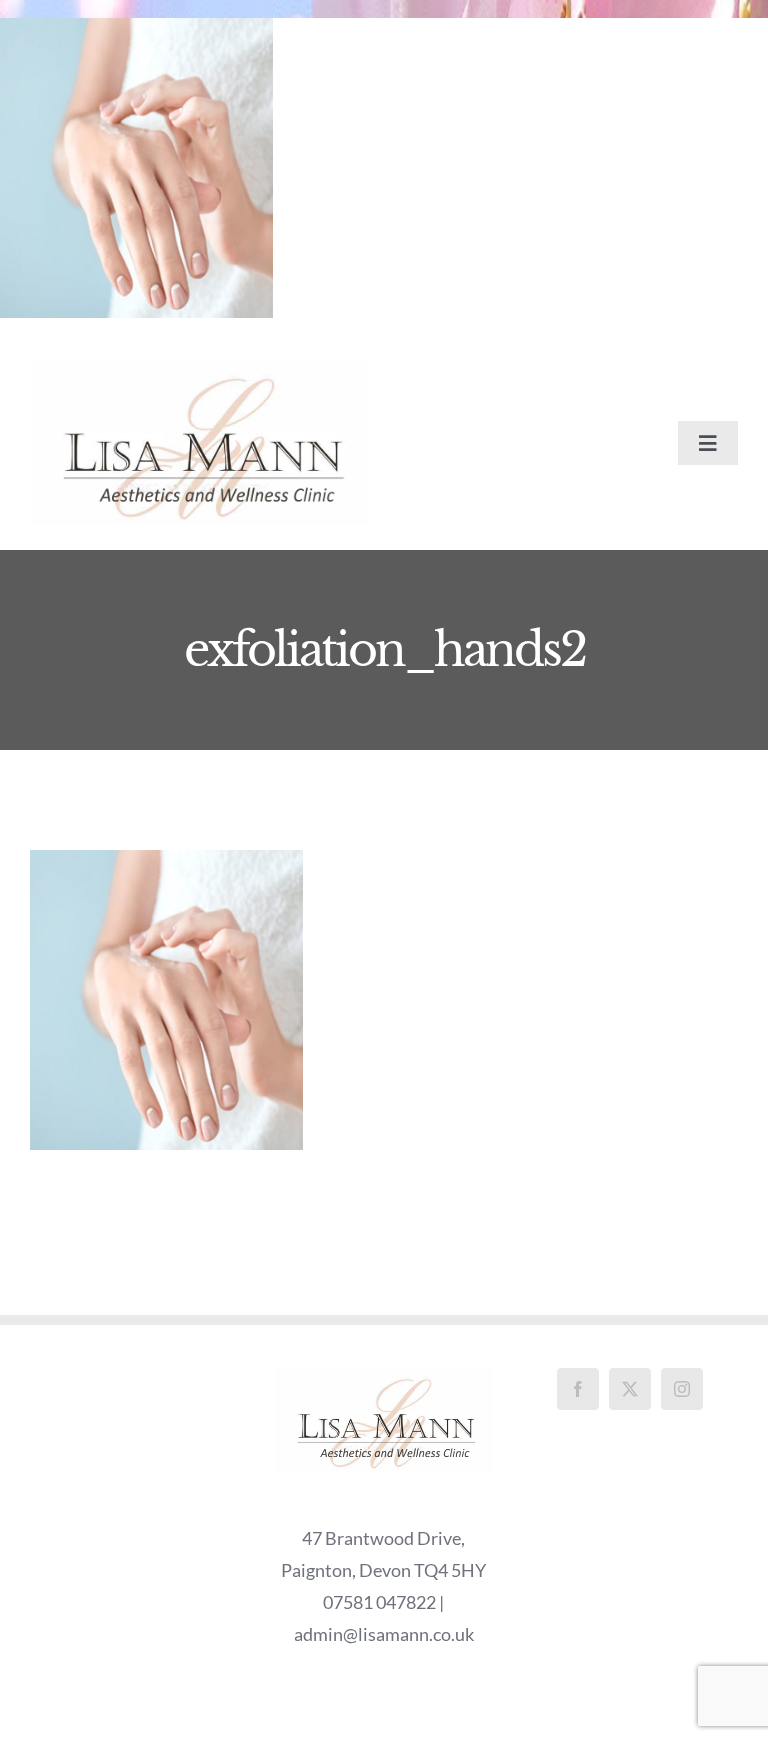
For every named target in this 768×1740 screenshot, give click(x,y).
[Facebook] (578, 1389)
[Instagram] (682, 1389)
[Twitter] (630, 1389)
